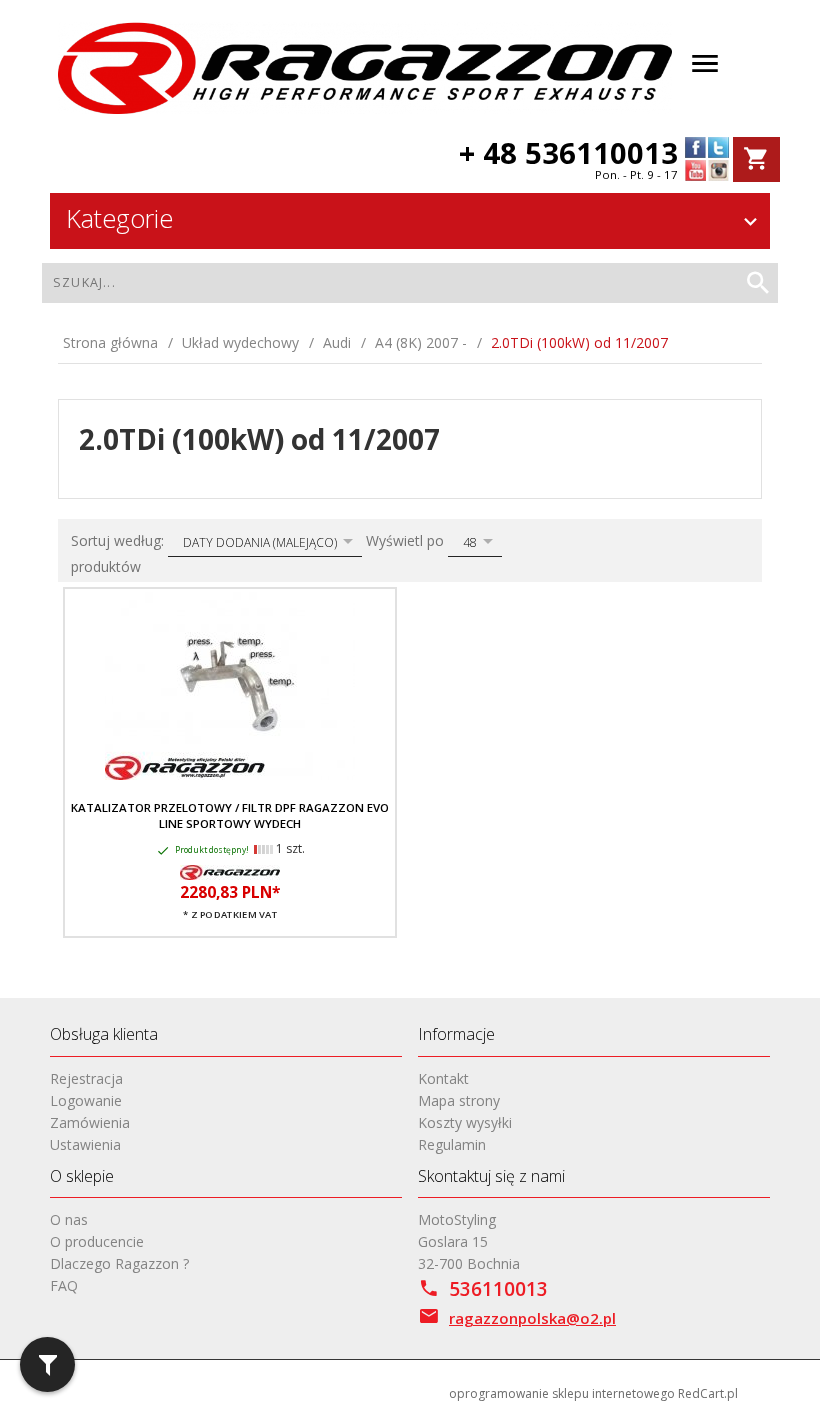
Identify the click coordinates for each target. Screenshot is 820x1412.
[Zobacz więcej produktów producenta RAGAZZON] (230, 871)
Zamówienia (90, 1122)
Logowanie (86, 1100)
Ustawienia (85, 1144)
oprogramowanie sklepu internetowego (562, 1393)
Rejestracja (86, 1078)
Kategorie (119, 218)
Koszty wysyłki (465, 1122)
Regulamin (452, 1144)
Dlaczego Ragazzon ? (119, 1263)
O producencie (97, 1241)
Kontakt (443, 1078)
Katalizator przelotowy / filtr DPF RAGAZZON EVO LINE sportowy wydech (230, 815)
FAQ (64, 1285)
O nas (69, 1219)
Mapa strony (459, 1100)
